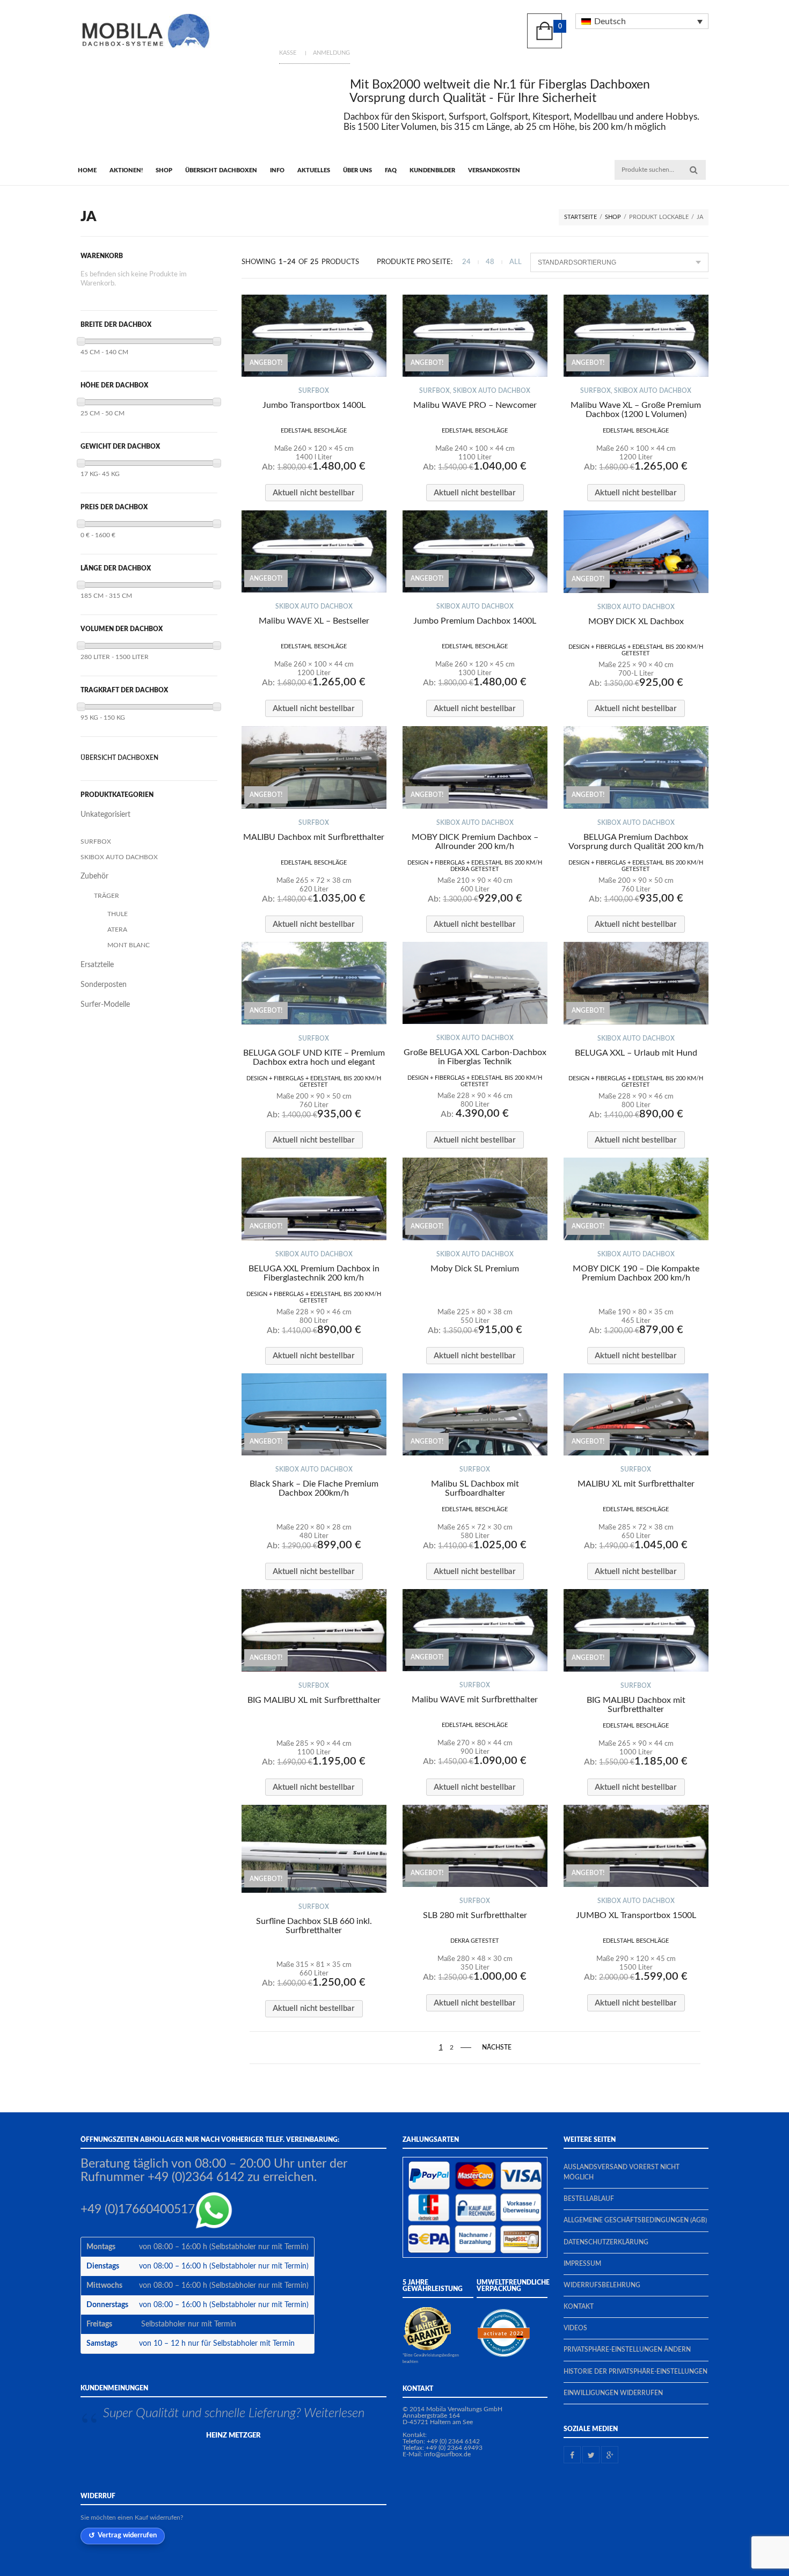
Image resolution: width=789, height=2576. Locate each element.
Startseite (580, 217)
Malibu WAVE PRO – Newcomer (475, 405)
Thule (118, 914)
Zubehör (94, 876)
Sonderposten (104, 985)
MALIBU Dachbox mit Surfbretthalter (314, 837)
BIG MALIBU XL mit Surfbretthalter (314, 1700)
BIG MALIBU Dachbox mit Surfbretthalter (636, 1705)
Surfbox (314, 391)
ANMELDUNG (331, 53)
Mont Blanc (129, 945)
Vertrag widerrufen (127, 2535)
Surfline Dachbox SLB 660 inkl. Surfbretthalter (314, 1926)
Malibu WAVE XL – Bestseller (314, 621)
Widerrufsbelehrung (602, 2285)
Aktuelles (314, 170)
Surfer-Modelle (105, 1005)
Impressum (582, 2264)
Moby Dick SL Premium (475, 1269)
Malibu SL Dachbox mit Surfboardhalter (475, 1488)
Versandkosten (494, 170)
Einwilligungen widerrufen (613, 2393)
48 (490, 262)
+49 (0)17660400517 (138, 2210)
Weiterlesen (334, 2413)
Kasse (288, 53)
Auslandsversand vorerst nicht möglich (622, 2172)
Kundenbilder (432, 170)
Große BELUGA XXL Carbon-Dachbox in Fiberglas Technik (475, 1057)
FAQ (391, 170)
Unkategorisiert (105, 815)
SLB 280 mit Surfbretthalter (475, 1915)
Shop (164, 170)
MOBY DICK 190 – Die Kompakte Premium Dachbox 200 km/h (636, 1273)
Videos (575, 2328)
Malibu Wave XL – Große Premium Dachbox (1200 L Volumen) (636, 410)
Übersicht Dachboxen (221, 170)
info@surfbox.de (447, 2454)
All (516, 262)
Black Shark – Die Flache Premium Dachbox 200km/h (314, 1488)
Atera (117, 930)
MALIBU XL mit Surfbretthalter (636, 1484)
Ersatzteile (97, 965)
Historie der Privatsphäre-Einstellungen (635, 2372)
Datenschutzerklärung (606, 2242)
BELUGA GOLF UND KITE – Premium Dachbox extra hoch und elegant (314, 1058)
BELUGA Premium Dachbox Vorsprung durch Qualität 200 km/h (636, 842)
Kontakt (579, 2307)
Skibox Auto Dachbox (492, 391)
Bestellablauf (589, 2199)
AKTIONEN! (126, 170)
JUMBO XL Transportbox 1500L (636, 1915)
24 (466, 262)
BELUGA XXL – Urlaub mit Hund (636, 1053)
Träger (107, 896)
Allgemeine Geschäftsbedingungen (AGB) (635, 2220)
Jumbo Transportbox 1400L (314, 405)
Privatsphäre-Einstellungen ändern (627, 2350)
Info (277, 170)
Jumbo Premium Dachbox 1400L (475, 621)
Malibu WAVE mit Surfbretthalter (475, 1700)
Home (87, 170)
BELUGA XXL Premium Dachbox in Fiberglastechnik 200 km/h (314, 1273)
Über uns (357, 170)
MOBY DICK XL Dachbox (636, 621)
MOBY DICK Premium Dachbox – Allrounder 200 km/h (475, 842)
